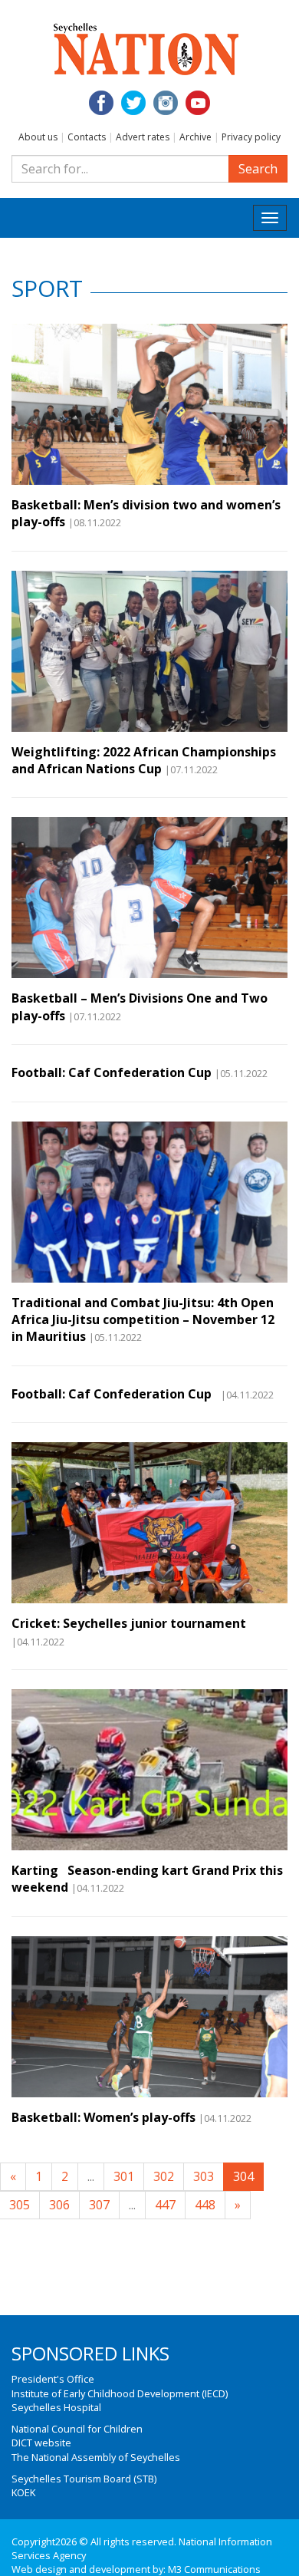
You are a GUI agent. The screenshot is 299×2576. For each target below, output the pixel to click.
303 (204, 2176)
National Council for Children (77, 2429)
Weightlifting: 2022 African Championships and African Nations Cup (144, 760)
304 (243, 2176)
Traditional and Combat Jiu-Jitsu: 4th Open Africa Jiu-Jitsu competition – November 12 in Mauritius (143, 1320)
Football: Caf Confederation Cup (112, 1072)
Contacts (87, 137)
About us (38, 137)
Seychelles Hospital (56, 2407)
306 (59, 2205)
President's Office (53, 2379)
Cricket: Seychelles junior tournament (129, 1623)
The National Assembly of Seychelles (96, 2457)
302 (164, 2176)
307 (99, 2205)
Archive (195, 137)
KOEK (23, 2492)
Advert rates (143, 137)
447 (165, 2205)
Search (258, 169)
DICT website (41, 2443)
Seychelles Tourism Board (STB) (84, 2479)
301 (124, 2176)
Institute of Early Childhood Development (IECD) (120, 2393)
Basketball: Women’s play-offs (103, 2117)
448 (205, 2205)
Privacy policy (251, 137)
